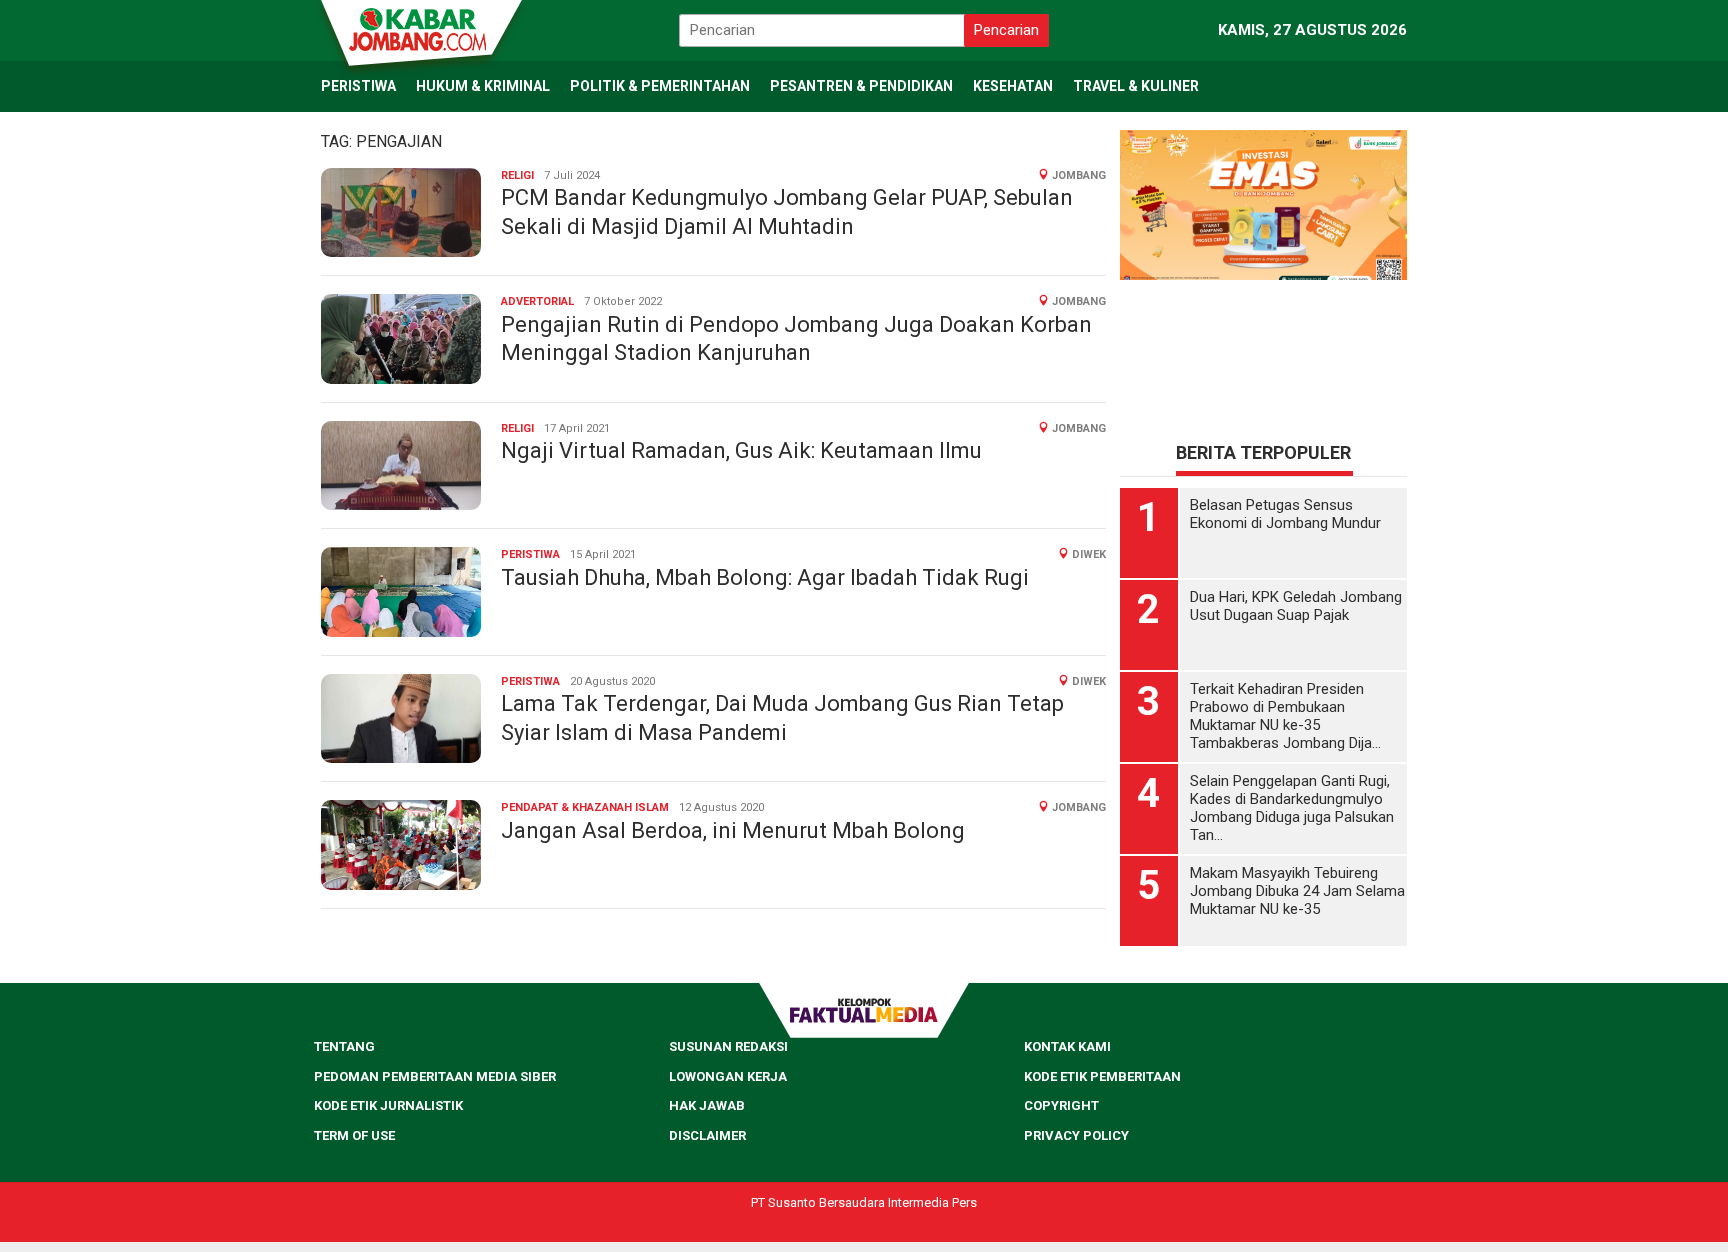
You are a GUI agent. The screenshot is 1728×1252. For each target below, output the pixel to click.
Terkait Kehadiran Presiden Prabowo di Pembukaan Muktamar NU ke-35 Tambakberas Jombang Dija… (1285, 716)
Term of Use (354, 1135)
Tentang (344, 1046)
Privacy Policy (1076, 1135)
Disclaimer (707, 1135)
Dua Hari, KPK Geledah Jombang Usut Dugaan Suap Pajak (1296, 606)
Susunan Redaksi (728, 1046)
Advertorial (537, 301)
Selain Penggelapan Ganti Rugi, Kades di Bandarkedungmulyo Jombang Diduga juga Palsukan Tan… (1292, 808)
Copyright (1061, 1105)
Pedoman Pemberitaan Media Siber (435, 1076)
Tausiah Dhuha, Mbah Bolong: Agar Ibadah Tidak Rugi (765, 577)
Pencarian (1006, 30)
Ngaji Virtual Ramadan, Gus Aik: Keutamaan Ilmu (741, 450)
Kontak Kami (1067, 1046)
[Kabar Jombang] (420, 28)
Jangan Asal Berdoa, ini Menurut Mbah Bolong (733, 830)
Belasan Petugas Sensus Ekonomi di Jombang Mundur (1285, 514)
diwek (1089, 554)
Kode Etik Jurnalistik (388, 1105)
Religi (517, 175)
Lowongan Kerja (728, 1076)
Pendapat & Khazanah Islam (585, 807)
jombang (1079, 175)
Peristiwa (530, 554)
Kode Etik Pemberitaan (1102, 1076)
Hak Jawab (707, 1105)
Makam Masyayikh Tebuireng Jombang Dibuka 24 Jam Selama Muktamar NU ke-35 (1297, 891)
